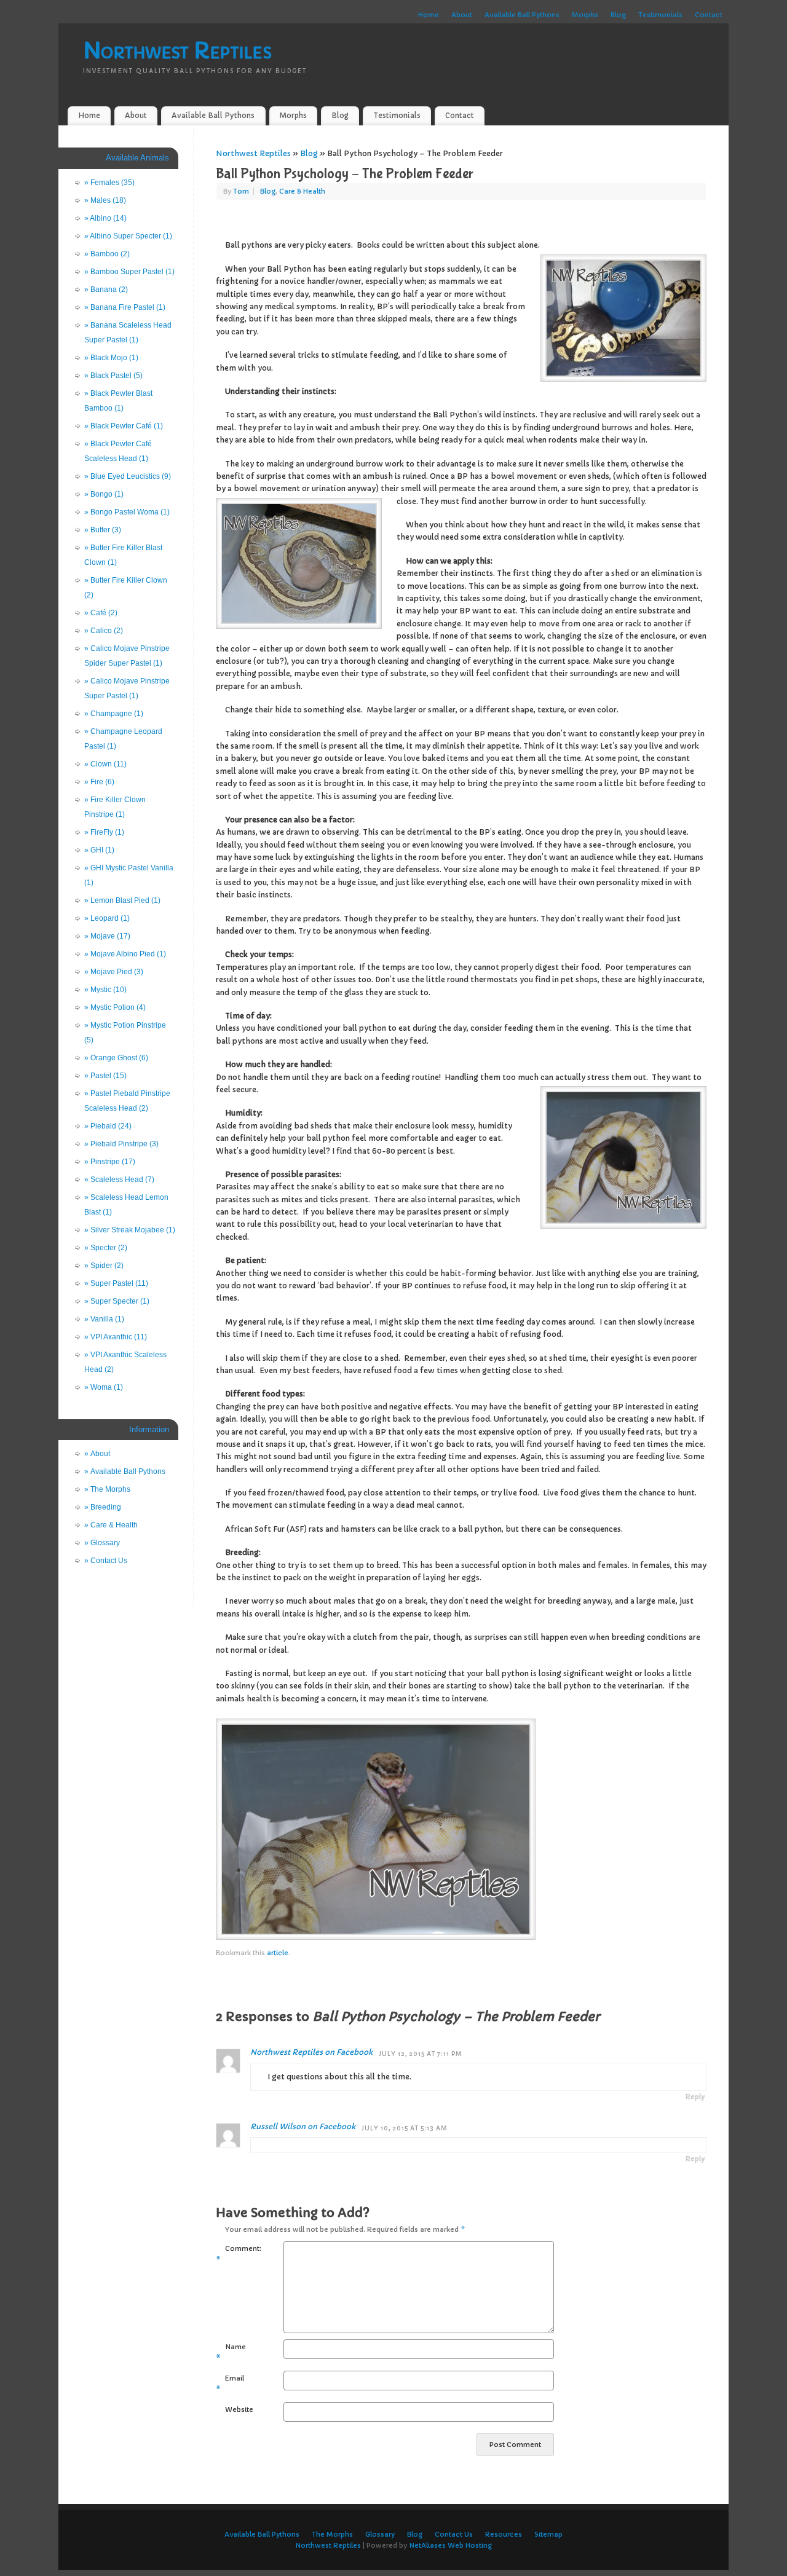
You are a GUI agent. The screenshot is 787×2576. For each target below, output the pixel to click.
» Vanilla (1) (104, 1319)
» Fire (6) (99, 782)
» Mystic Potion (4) (115, 1007)
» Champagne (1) (114, 714)
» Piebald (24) (108, 1126)
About (462, 15)
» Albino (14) (105, 218)
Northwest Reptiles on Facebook (311, 2052)
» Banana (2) (106, 290)
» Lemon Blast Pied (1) (122, 900)
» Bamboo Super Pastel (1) (129, 272)
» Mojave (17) (107, 936)
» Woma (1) (104, 1387)
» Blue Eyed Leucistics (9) (128, 476)
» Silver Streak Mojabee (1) (130, 1230)
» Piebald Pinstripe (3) (121, 1144)
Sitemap (548, 2534)
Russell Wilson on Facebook (303, 2126)
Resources (504, 2534)
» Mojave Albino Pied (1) (125, 954)
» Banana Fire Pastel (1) (125, 307)
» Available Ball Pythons (125, 1471)
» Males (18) (105, 200)
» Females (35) (109, 183)
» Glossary (102, 1543)
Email (230, 2384)
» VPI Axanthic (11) (116, 1337)
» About (97, 1454)
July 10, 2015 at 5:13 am (405, 2129)
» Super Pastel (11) (116, 1283)
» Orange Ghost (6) (116, 1058)
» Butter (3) (103, 530)
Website (237, 2409)
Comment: (233, 2254)
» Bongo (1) (104, 494)
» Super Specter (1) (117, 1301)
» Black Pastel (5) (113, 376)
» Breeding (103, 1507)
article (278, 1953)
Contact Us (454, 2534)
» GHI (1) (99, 850)
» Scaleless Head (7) (119, 1180)
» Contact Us (106, 1561)
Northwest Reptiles (177, 51)
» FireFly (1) (104, 832)
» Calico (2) (104, 631)
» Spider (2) (104, 1266)
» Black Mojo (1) (111, 358)
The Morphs (332, 2534)
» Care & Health (111, 1525)
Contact (709, 15)
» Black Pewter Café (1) (124, 426)
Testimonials (660, 15)
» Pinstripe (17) (110, 1162)
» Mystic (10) (105, 990)
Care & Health (302, 191)
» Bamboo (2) (107, 254)
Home (429, 15)
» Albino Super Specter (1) (128, 236)
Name (231, 2352)
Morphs (585, 15)
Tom (241, 191)
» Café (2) (101, 613)
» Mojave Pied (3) (114, 972)
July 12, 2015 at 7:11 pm (421, 2054)
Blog (618, 15)
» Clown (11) (105, 764)
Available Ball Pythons (522, 15)
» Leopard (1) (107, 918)
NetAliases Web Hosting (450, 2545)
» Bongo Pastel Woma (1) (127, 512)
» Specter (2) (106, 1248)
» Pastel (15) (105, 1076)
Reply (695, 2097)
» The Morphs (107, 1489)
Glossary (380, 2534)
